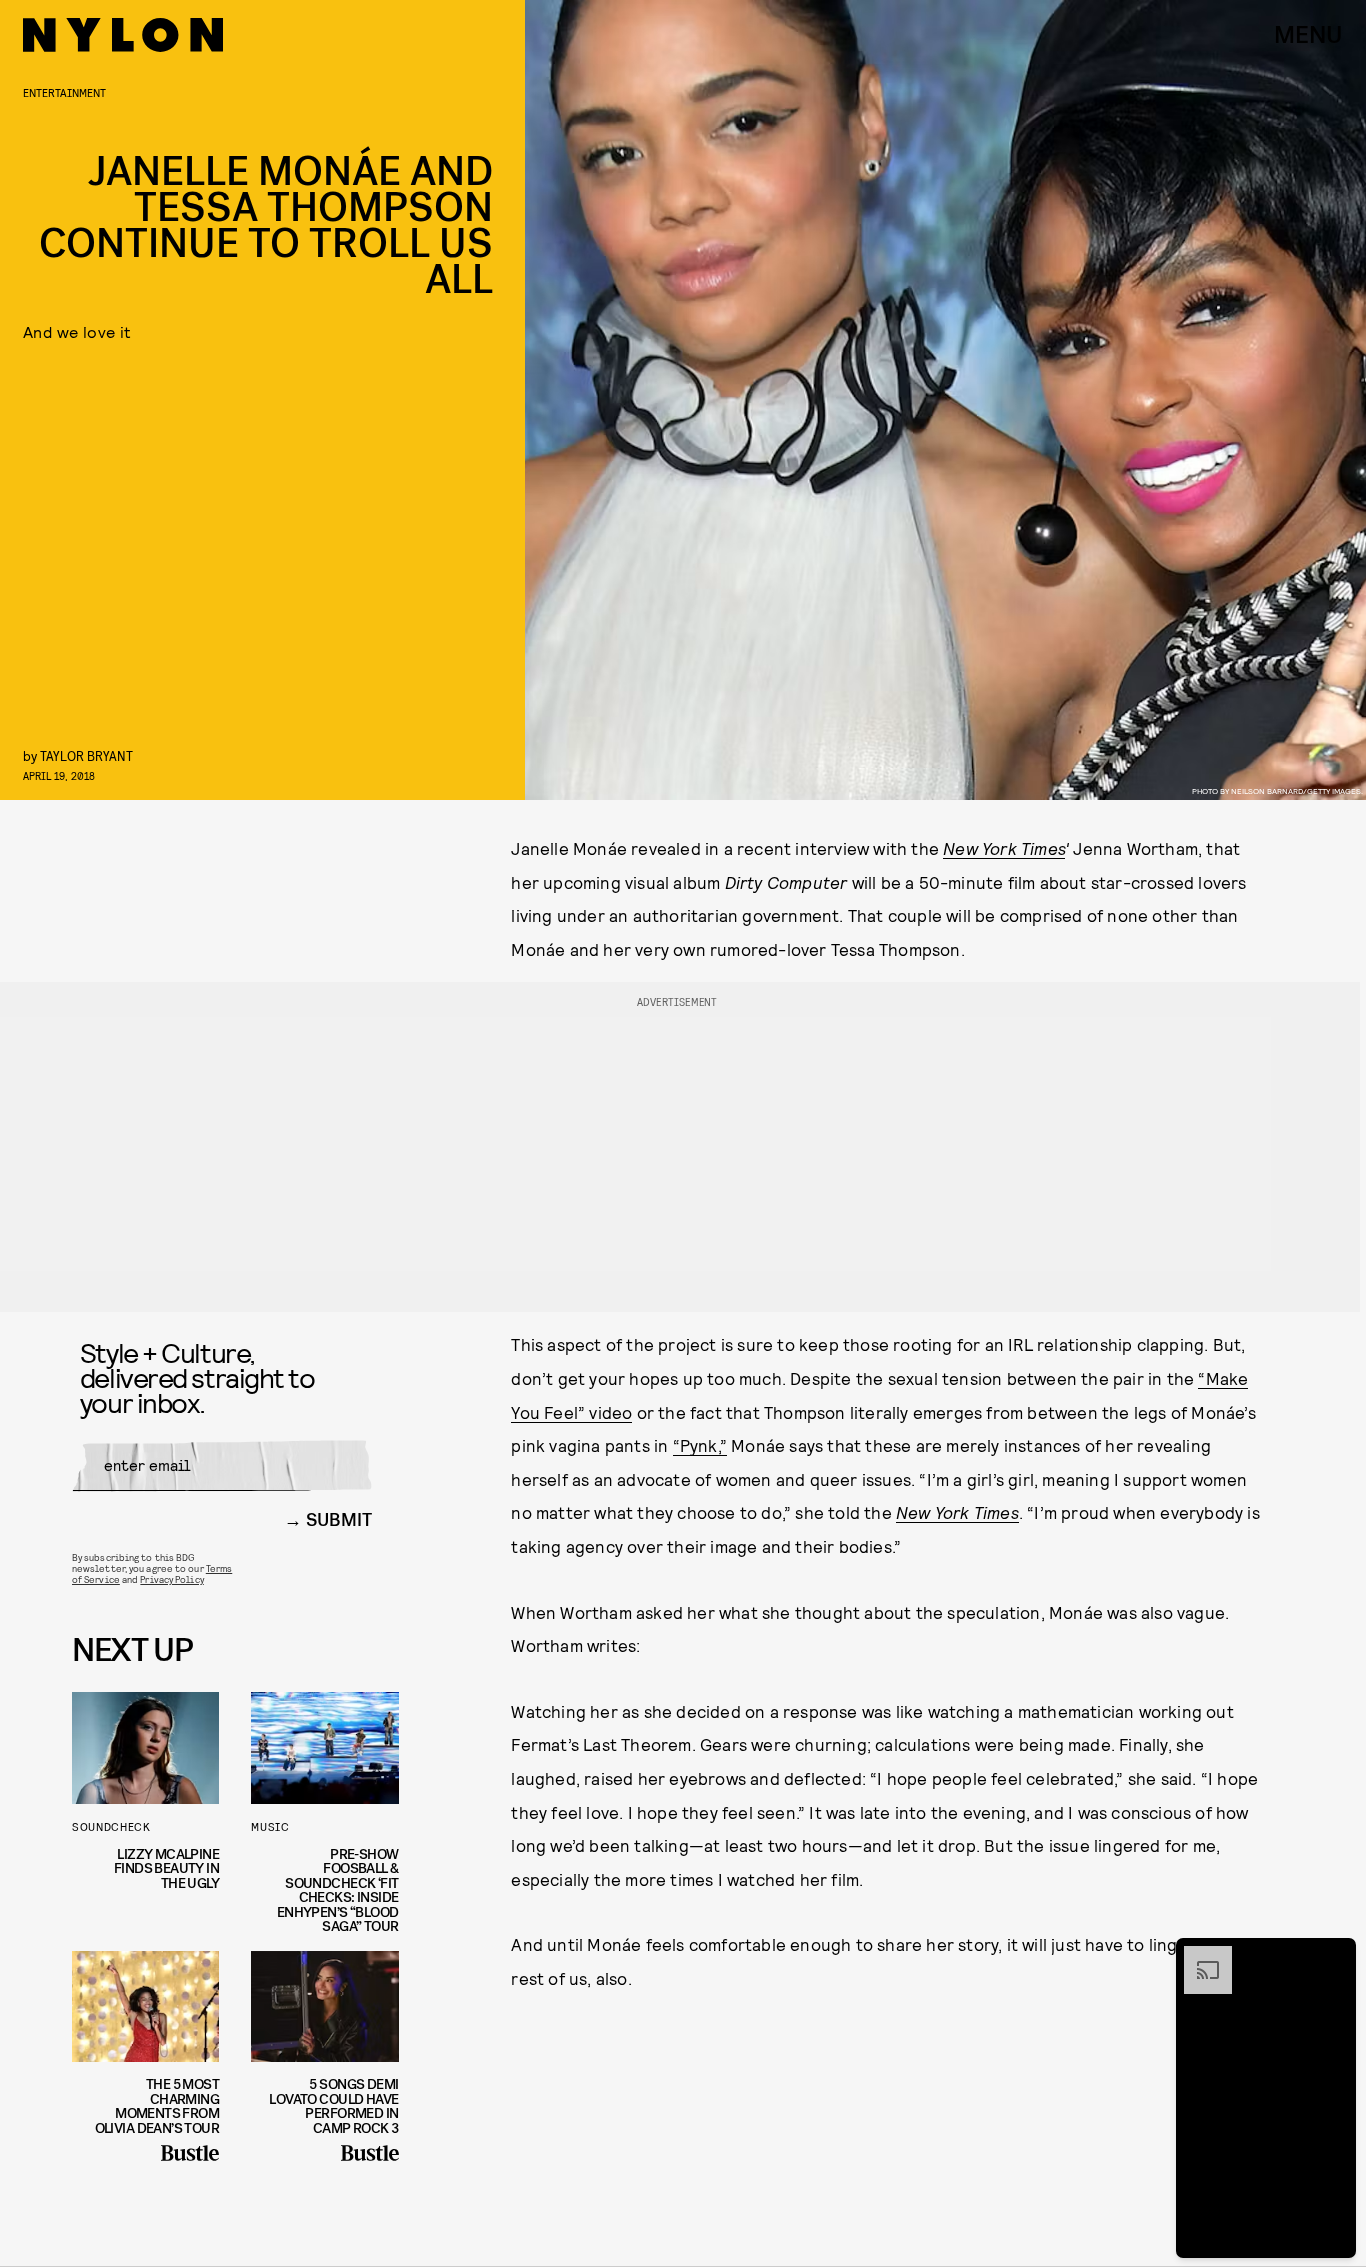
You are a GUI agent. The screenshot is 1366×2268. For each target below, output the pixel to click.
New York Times (1004, 848)
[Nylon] (123, 35)
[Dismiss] (1334, 1956)
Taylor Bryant (86, 755)
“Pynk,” (700, 1445)
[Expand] (1198, 1956)
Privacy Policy (171, 1579)
